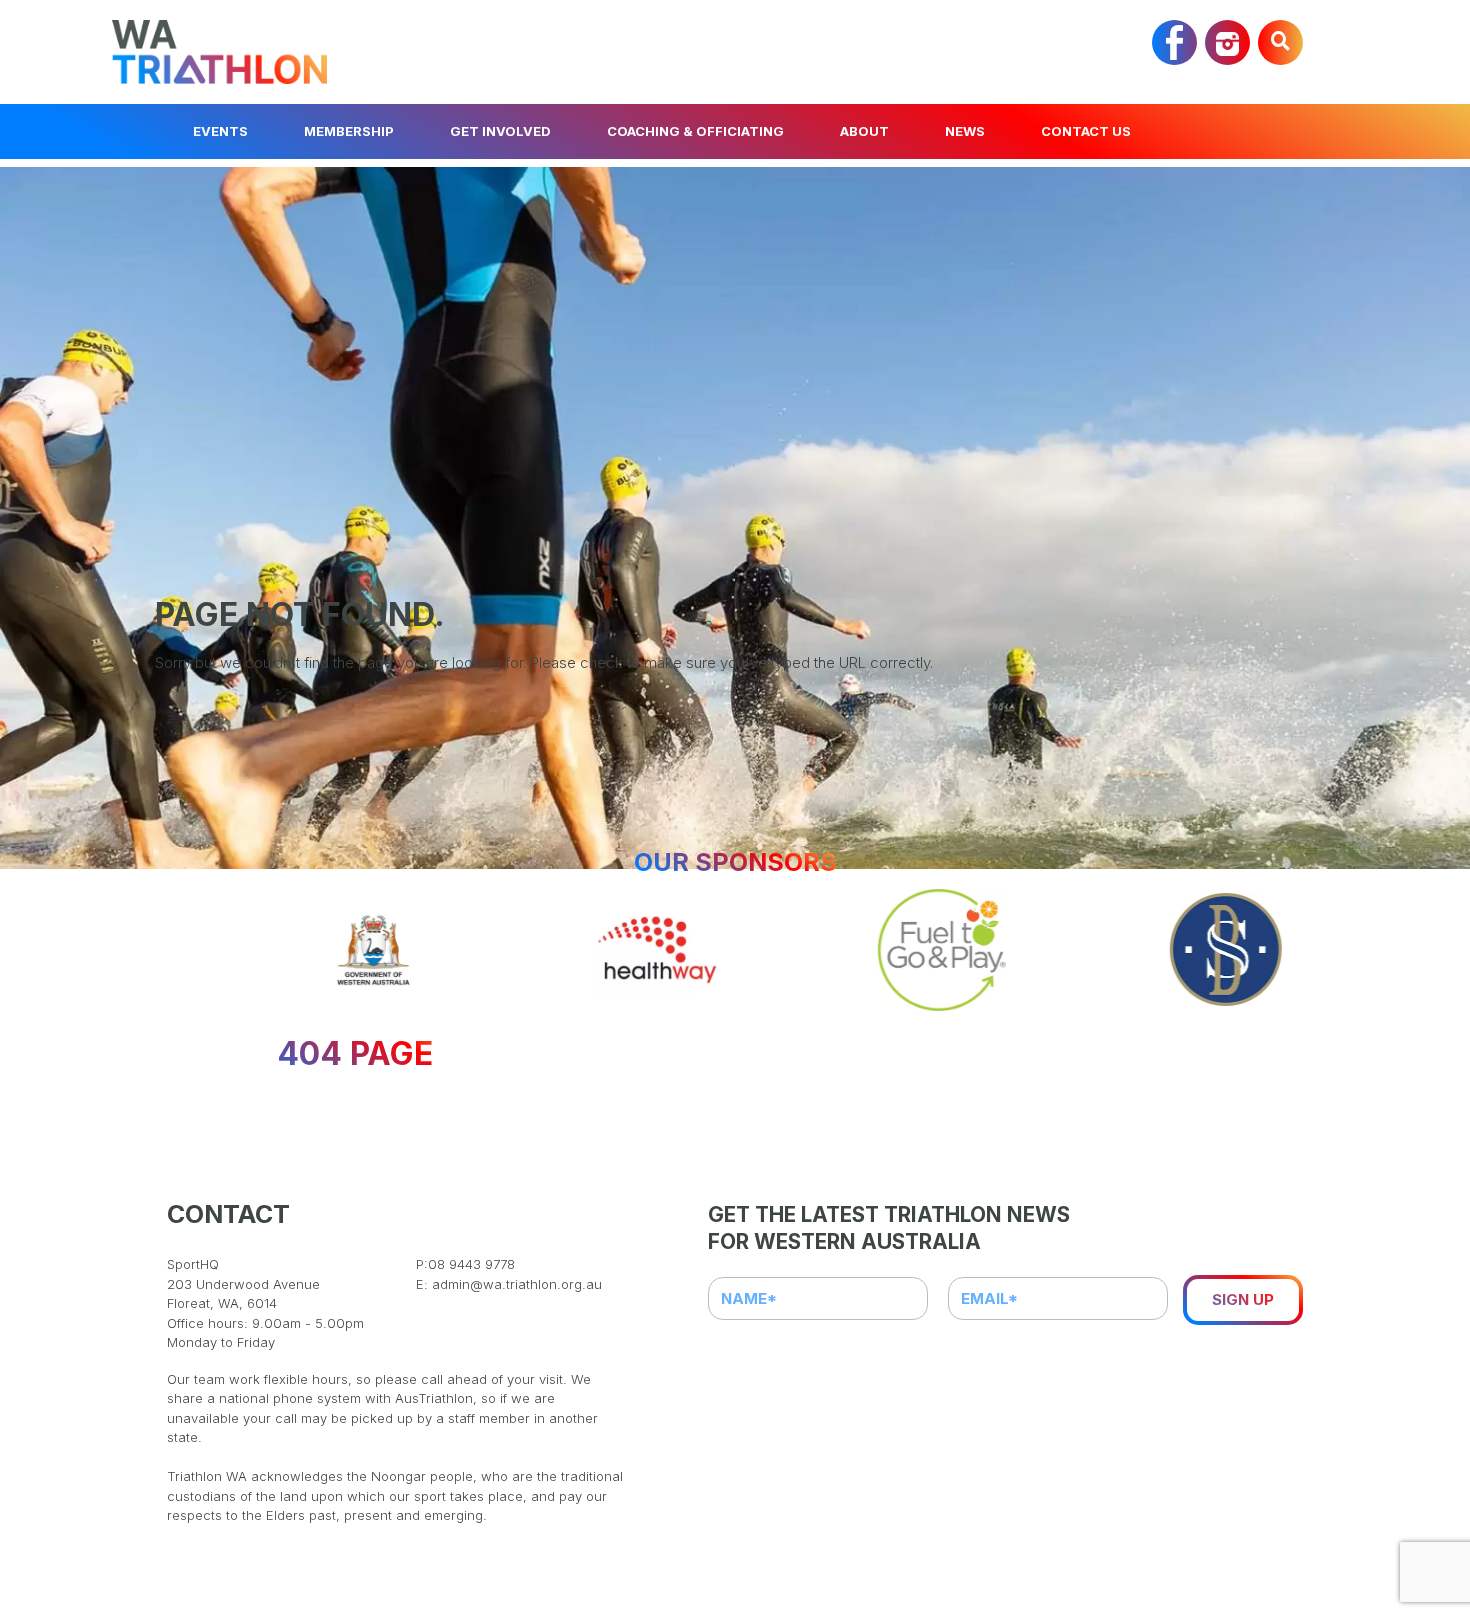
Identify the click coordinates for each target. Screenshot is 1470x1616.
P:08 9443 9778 (465, 1264)
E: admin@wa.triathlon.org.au (509, 1284)
